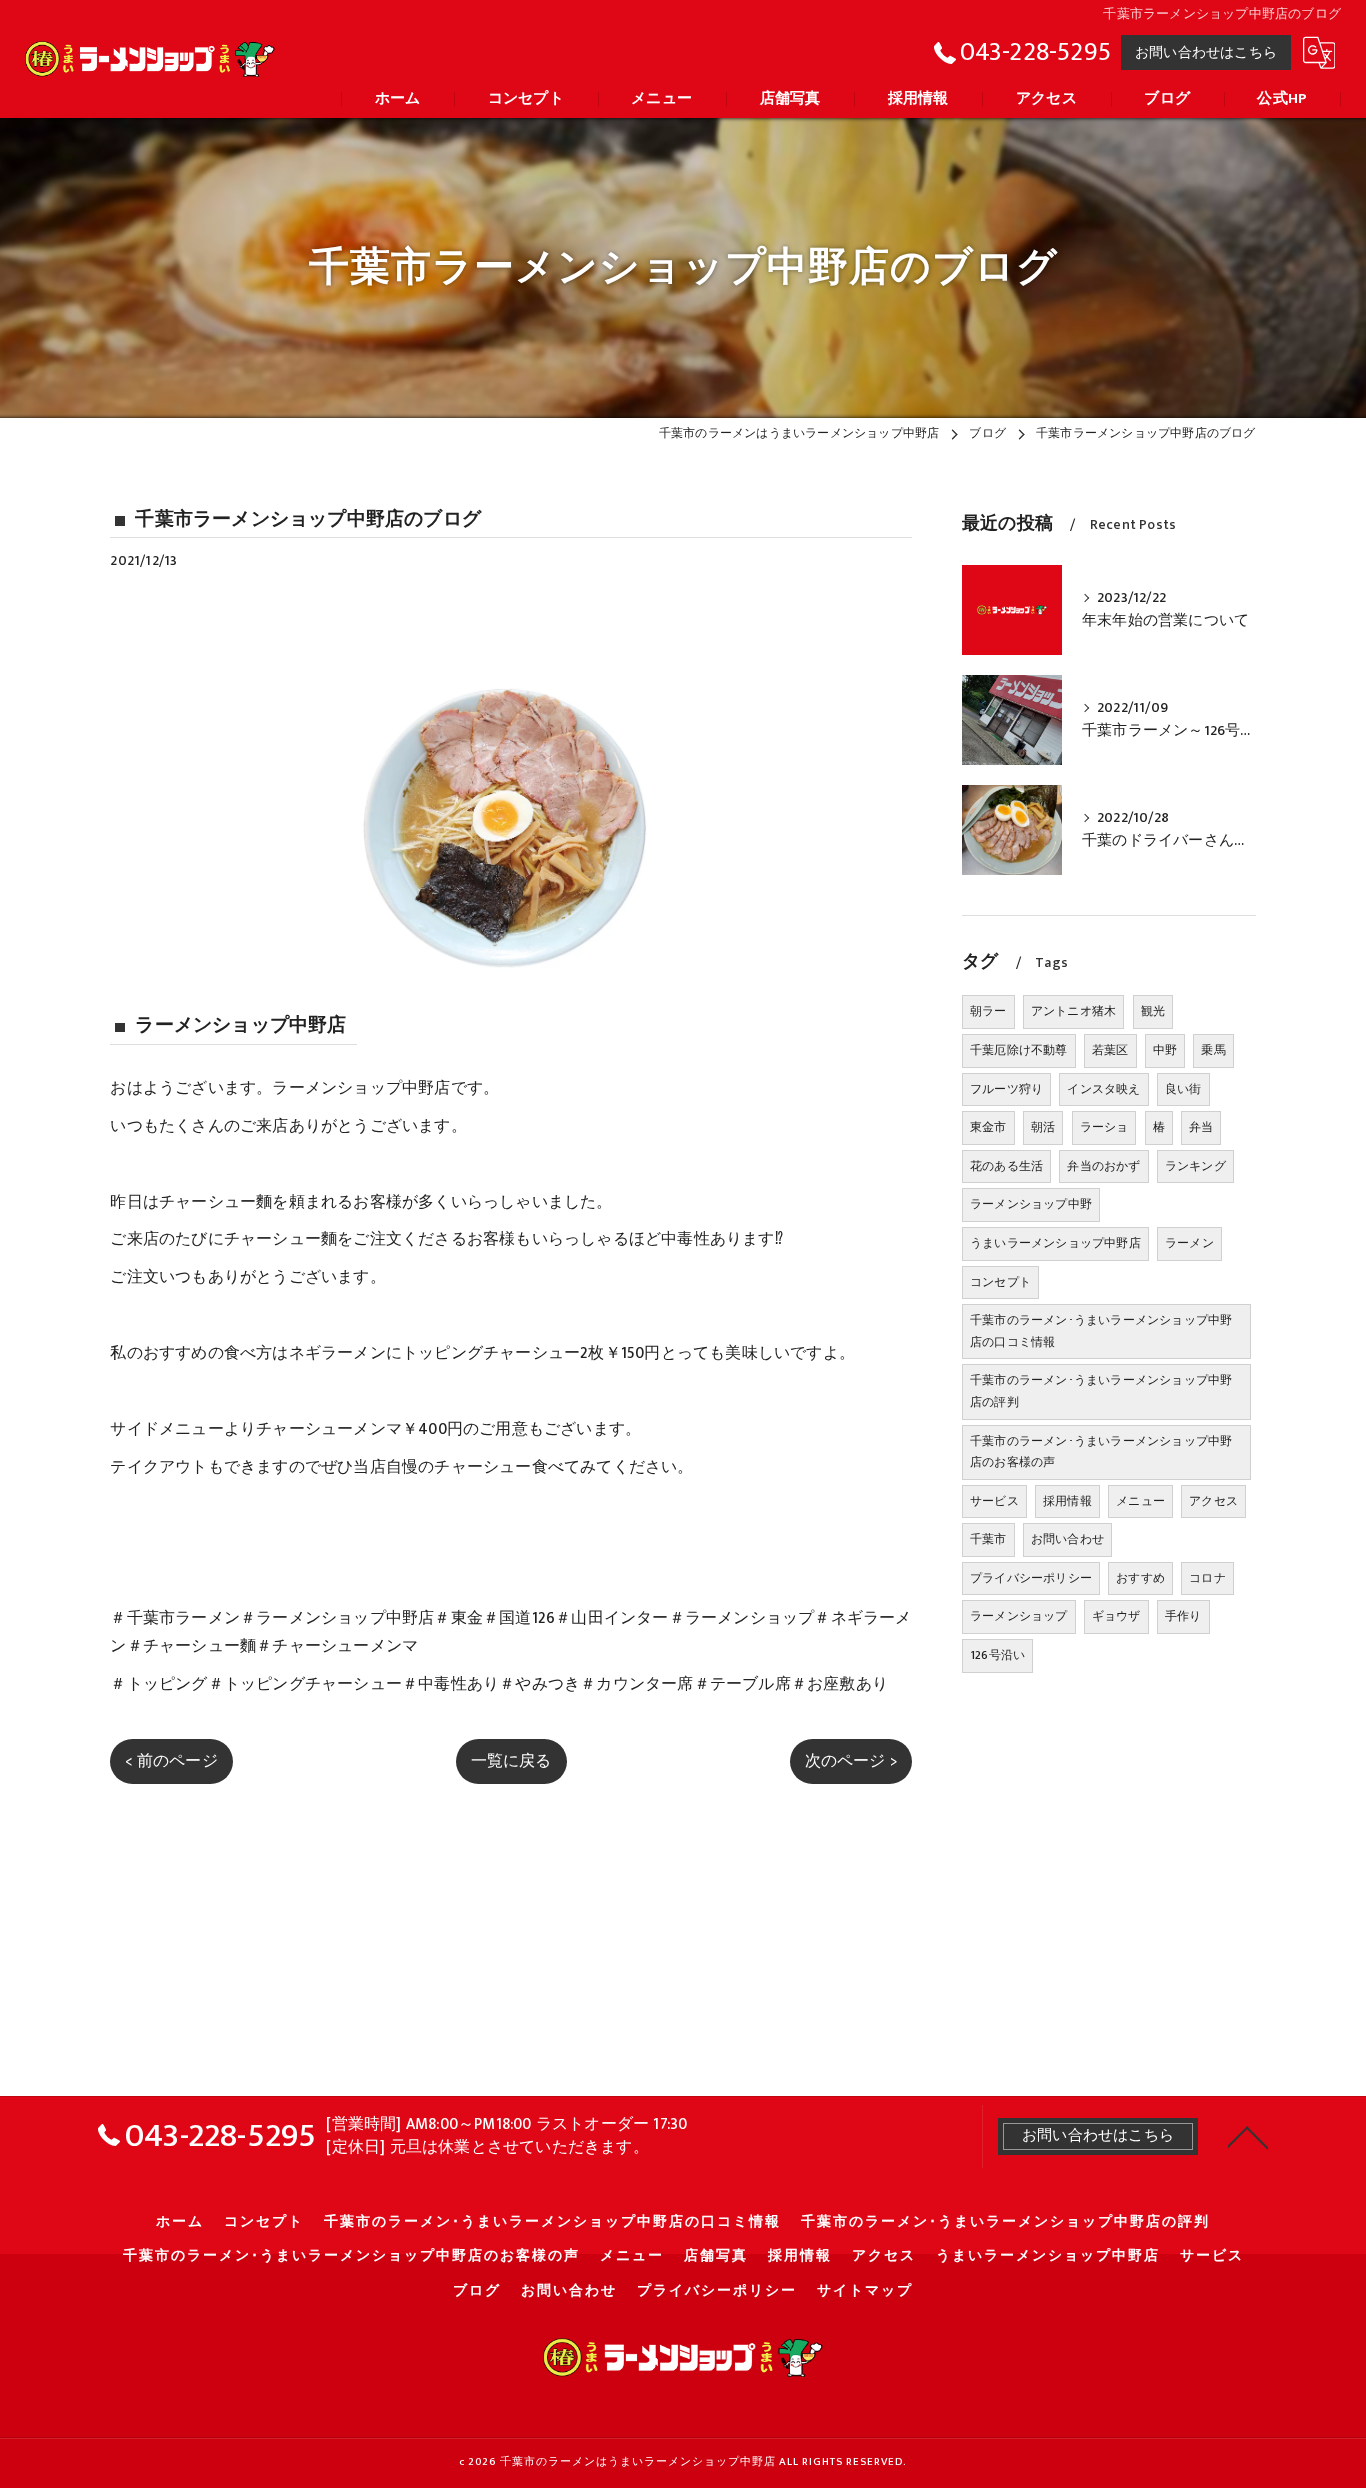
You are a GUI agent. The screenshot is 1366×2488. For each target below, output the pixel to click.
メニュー (1140, 1501)
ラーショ (1104, 1127)
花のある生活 (1006, 1166)
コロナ (1207, 1578)
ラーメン (1189, 1243)
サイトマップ (865, 2291)
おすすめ (1140, 1578)
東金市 (988, 1127)
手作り (1183, 1616)
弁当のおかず (1103, 1166)
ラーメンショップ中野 (1031, 1204)
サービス (994, 1501)
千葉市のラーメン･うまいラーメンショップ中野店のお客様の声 (1101, 1452)
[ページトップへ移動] (1248, 2136)
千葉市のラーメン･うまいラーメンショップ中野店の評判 (1101, 1391)
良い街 (1183, 1089)
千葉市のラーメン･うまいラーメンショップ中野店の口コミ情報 (1101, 1331)
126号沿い (997, 1655)
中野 (1165, 1050)
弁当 (1201, 1127)
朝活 (1043, 1127)
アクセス (1213, 1501)
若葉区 (1110, 1050)
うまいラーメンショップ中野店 (1055, 1243)
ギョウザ (1116, 1616)
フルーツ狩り (1006, 1089)
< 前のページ (171, 1761)
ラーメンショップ (1019, 1616)
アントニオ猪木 (1073, 1011)
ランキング (1195, 1166)
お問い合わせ (1067, 1539)
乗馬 (1213, 1050)
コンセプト (1000, 1282)
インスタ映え (1103, 1089)
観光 (1153, 1011)
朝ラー (988, 1011)
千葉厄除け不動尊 (1019, 1050)
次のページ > (851, 1761)
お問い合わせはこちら (1206, 52)
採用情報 (1067, 1501)
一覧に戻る (511, 1761)
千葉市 (988, 1539)
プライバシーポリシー (1031, 1578)
